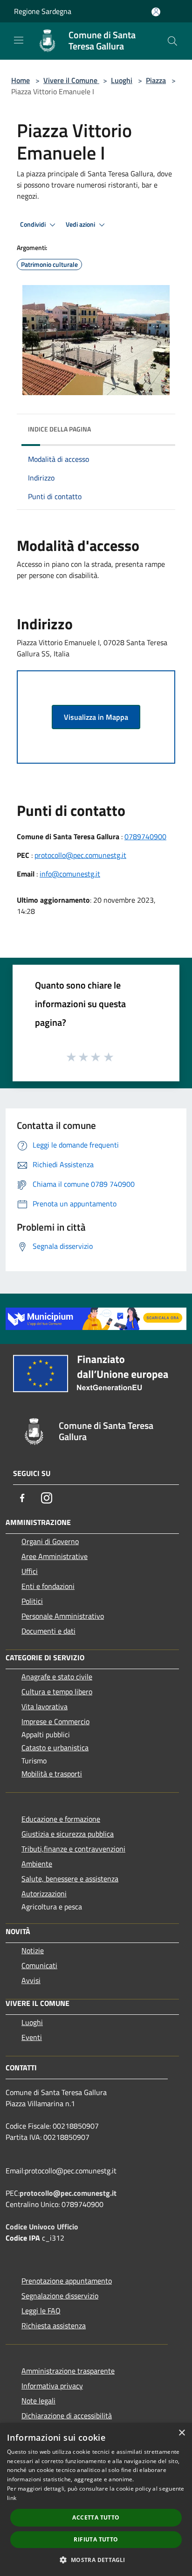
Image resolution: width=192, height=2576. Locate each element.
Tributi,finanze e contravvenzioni (73, 1849)
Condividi (34, 224)
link (12, 2498)
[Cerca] (172, 41)
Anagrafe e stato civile (57, 1677)
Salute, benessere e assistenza (70, 1879)
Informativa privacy (52, 2386)
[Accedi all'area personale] (156, 12)
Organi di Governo (50, 1541)
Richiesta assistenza (54, 2325)
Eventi (32, 2037)
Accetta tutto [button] (96, 2517)
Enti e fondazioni (48, 1586)
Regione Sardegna (43, 11)
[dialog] (96, 2499)
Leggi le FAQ (41, 2311)
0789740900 (145, 836)
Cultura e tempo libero (57, 1692)
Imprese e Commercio (55, 1721)
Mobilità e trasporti (52, 1774)
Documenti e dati (48, 1631)
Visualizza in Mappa (96, 717)
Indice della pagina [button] (59, 429)
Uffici (30, 1571)
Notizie (33, 1950)
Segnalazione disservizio (60, 2296)
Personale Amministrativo (63, 1616)
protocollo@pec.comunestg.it (80, 855)
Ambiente (37, 1864)
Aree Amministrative (55, 1556)
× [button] (182, 2433)
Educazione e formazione (61, 1819)
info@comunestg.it (70, 874)
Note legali (38, 2401)
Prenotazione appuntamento (67, 2281)
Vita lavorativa (45, 1706)
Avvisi (31, 1980)
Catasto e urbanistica (55, 1748)
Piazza (156, 80)
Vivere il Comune (71, 80)
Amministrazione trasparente (68, 2371)
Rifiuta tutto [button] (96, 2539)
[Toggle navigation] (19, 40)
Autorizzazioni (44, 1894)
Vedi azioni (81, 224)
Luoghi (122, 80)
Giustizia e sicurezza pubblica (68, 1834)
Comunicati (39, 1965)
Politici (32, 1601)
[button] (96, 2560)
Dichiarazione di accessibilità (67, 2416)
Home (21, 80)
